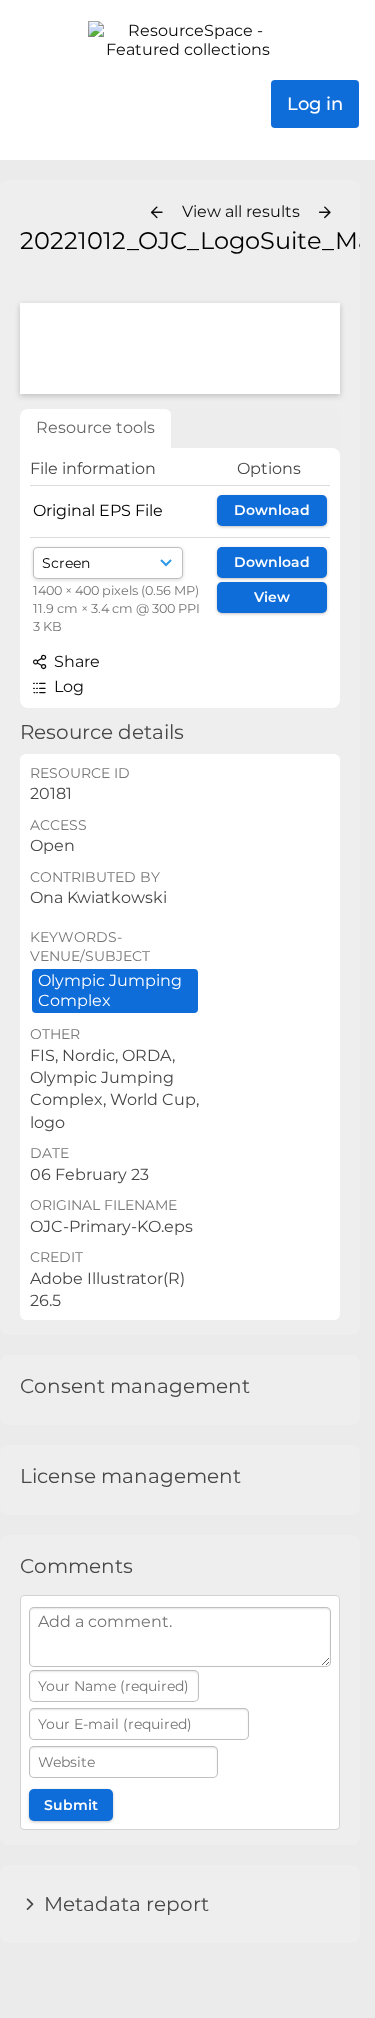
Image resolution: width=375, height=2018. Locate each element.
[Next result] (325, 213)
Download (272, 510)
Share (75, 661)
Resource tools (95, 427)
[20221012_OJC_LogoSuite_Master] (180, 348)
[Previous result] (157, 213)
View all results (243, 211)
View (272, 597)
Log (67, 686)
